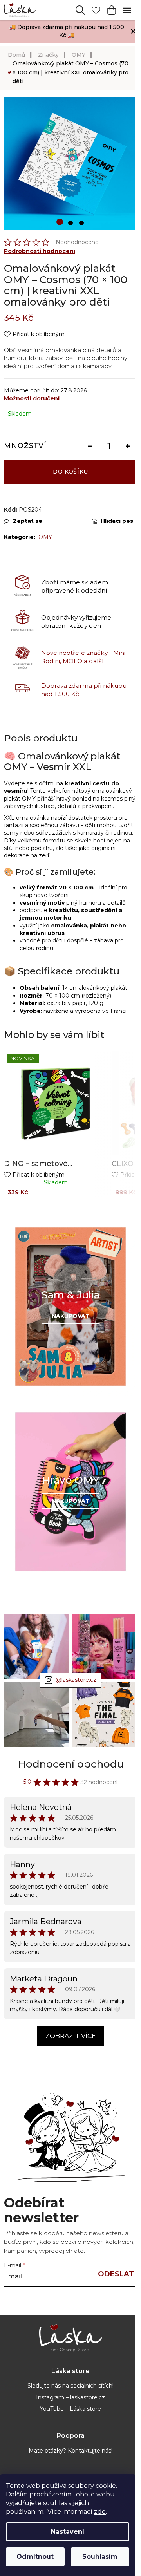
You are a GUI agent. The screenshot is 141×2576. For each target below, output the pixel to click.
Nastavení (68, 2532)
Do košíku (70, 472)
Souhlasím (100, 2557)
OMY (45, 537)
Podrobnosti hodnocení (40, 251)
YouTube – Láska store (70, 2409)
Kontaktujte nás (89, 2451)
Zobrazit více (71, 2036)
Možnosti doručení (32, 398)
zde (100, 2512)
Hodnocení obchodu (71, 1764)
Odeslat (116, 2274)
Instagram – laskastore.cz (70, 2397)
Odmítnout (35, 2557)
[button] (60, 222)
